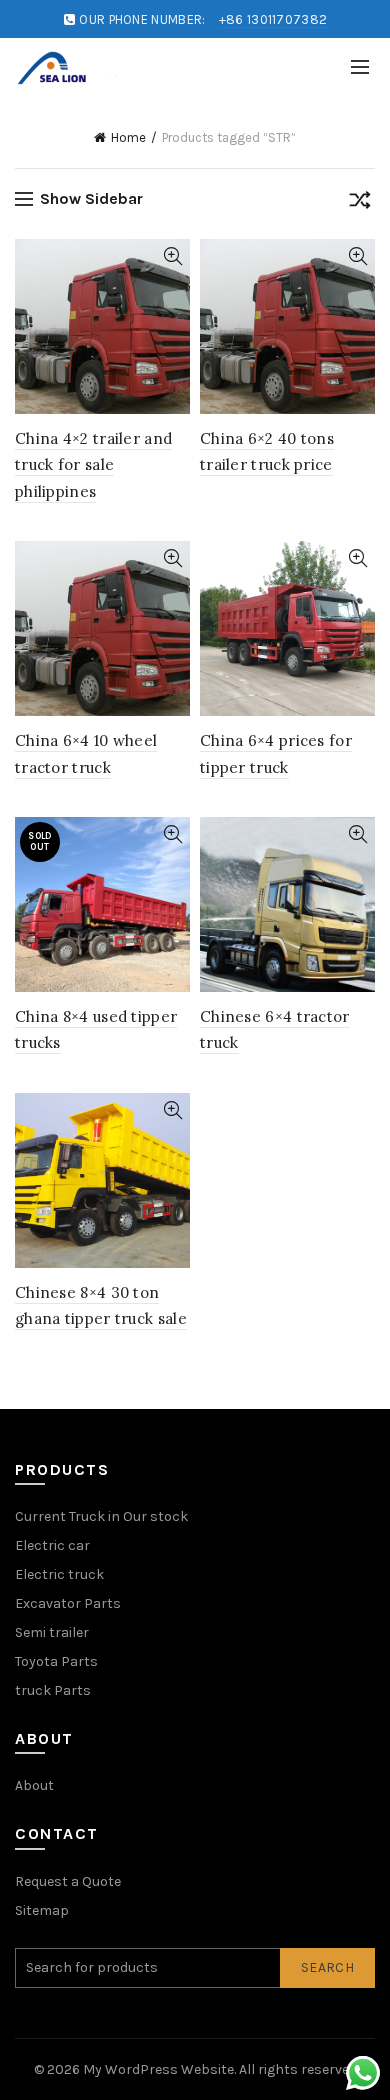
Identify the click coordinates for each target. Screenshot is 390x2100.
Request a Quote (68, 1881)
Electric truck (59, 1574)
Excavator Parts (68, 1603)
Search (327, 1967)
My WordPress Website (158, 2069)
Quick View (172, 256)
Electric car (52, 1545)
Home (128, 137)
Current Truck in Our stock (101, 1516)
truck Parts (53, 1690)
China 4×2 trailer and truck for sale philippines (93, 465)
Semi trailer (52, 1632)
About (34, 1785)
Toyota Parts (56, 1661)
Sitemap (42, 1910)
